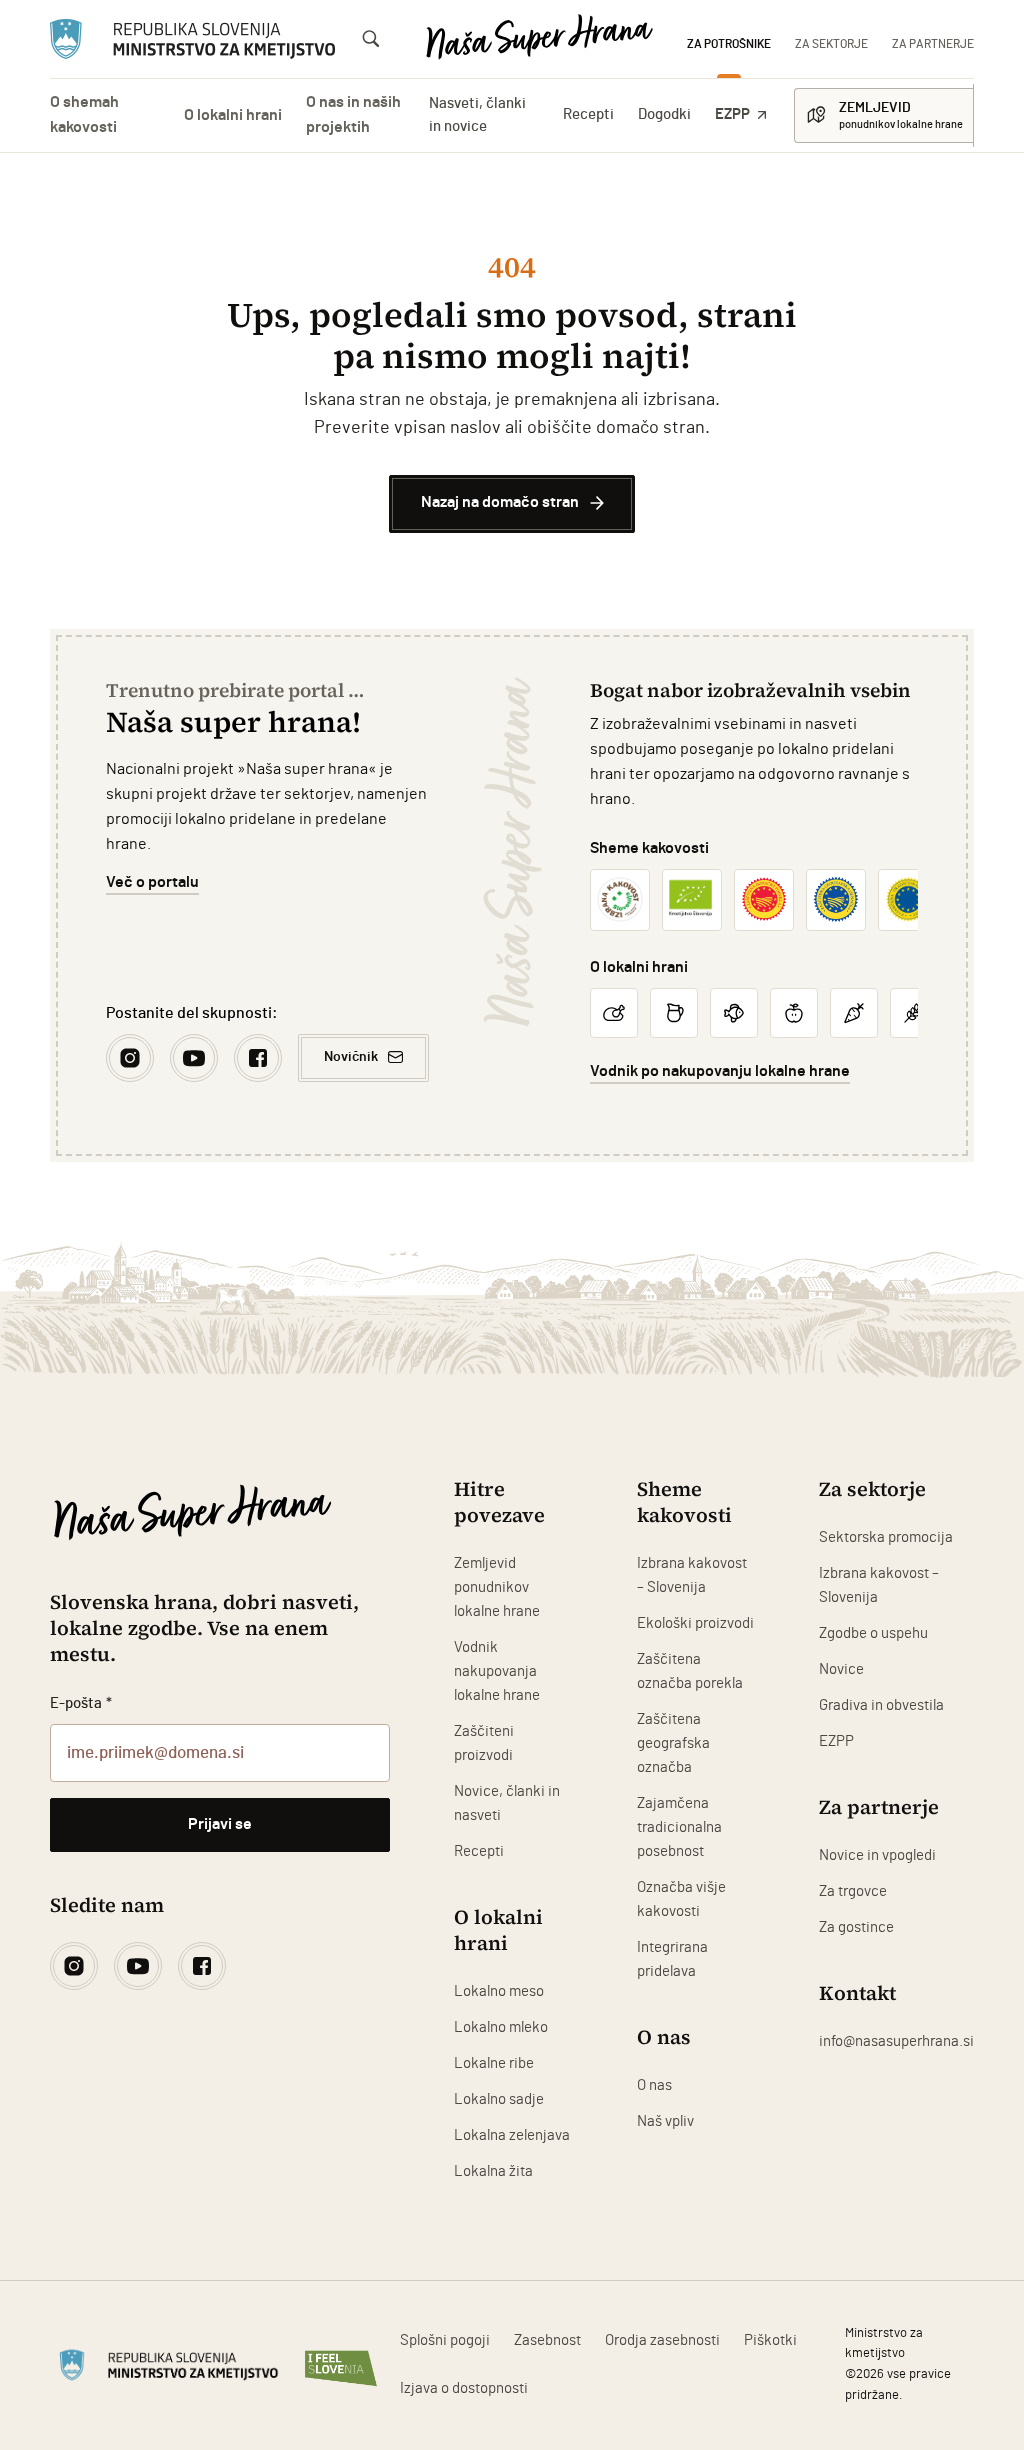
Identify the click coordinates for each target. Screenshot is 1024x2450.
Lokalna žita (493, 2171)
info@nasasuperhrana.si (896, 2041)
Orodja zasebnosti (662, 2340)
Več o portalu (152, 882)
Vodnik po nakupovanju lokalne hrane (720, 1071)
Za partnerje (933, 44)
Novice (841, 1669)
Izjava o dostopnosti (464, 2388)
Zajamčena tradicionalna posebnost (679, 1827)
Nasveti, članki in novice (477, 115)
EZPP (732, 114)
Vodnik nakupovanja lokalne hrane (497, 1671)
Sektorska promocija (886, 1537)
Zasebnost (547, 2340)
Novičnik (351, 1057)
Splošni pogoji (445, 2340)
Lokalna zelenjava (512, 2135)
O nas (654, 2085)
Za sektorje (831, 44)
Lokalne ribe (494, 2063)
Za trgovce (853, 1891)
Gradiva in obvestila (881, 1705)
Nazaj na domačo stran (500, 502)
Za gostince (856, 1927)
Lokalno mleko (501, 2027)
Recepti (588, 114)
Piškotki (770, 2340)
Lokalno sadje (499, 2099)
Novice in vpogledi (877, 1855)
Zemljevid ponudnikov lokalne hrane (497, 1587)
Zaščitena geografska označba (673, 1743)
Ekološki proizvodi (695, 1623)
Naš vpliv (665, 2121)
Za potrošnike (729, 44)
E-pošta (81, 1703)
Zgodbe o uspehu (873, 1633)
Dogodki (664, 114)
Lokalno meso (499, 1991)
